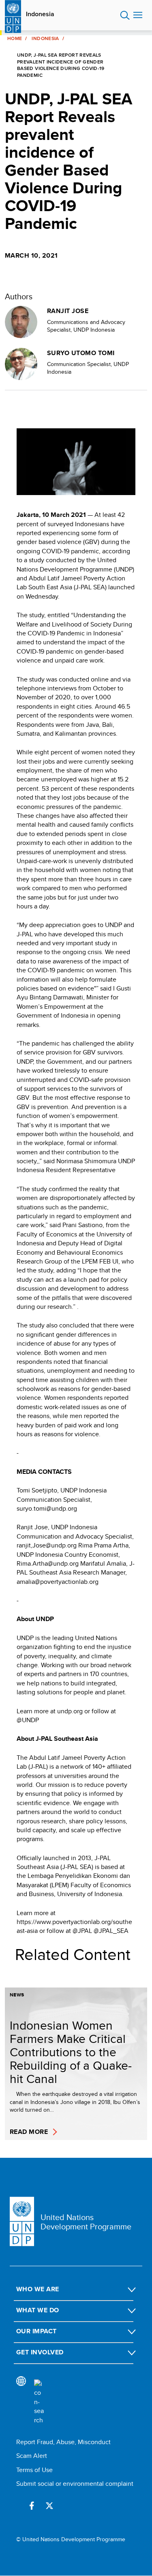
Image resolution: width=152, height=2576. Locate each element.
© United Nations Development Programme (71, 2539)
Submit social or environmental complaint (75, 2484)
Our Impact (36, 2331)
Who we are (38, 2289)
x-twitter (49, 2506)
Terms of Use (34, 2470)
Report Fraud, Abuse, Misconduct (63, 2442)
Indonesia (40, 14)
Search (125, 15)
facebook (32, 2506)
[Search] (39, 2402)
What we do (38, 2310)
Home (15, 38)
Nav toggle (138, 15)
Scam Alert (32, 2456)
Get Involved (40, 2352)
